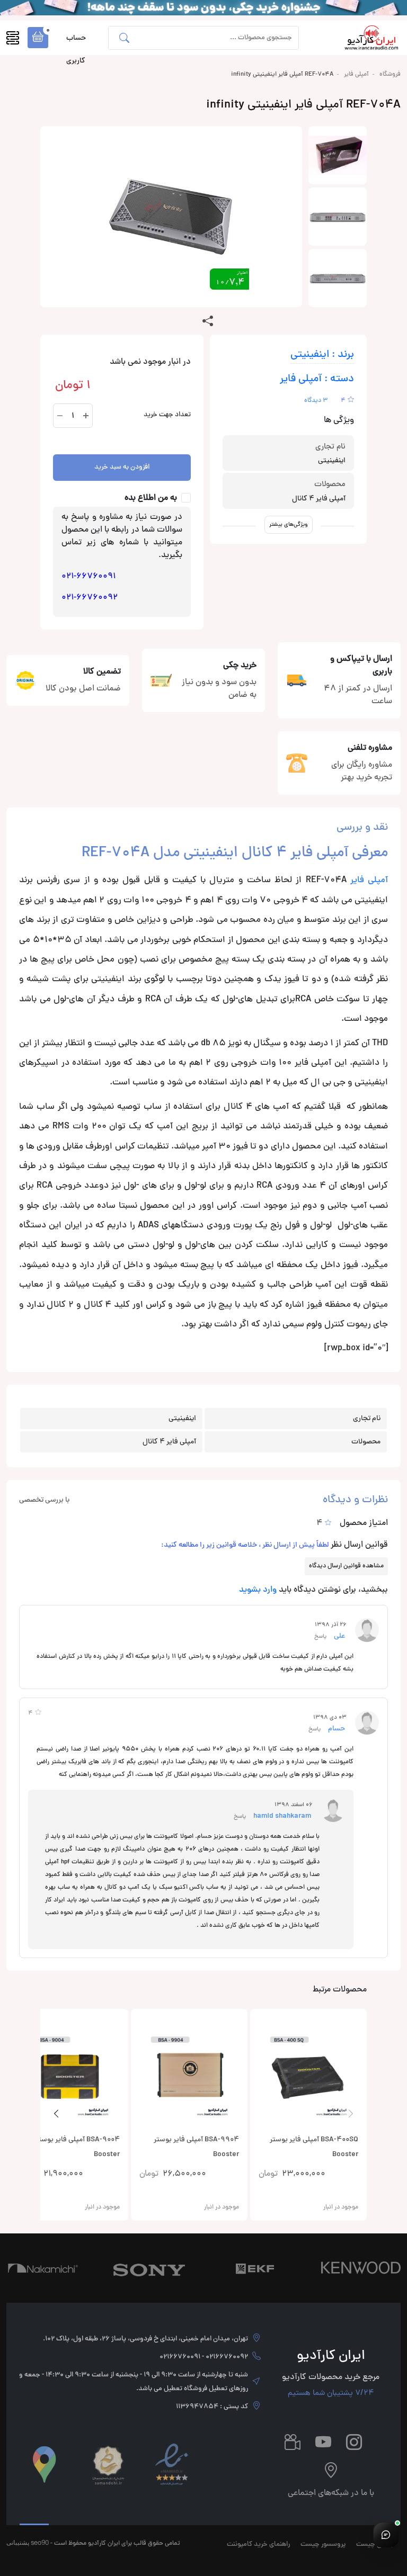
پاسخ (320, 1636)
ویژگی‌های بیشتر (289, 524)
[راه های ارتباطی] (386, 2535)
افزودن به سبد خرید (122, 468)
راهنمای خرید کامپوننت (258, 2545)
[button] (38, 38)
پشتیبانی (18, 2542)
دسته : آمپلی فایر (317, 379)
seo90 (40, 2542)
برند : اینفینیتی (322, 355)
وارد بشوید (258, 1590)
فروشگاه (390, 75)
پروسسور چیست (323, 2545)
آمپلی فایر (356, 75)
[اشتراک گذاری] (208, 322)
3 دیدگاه (316, 401)
